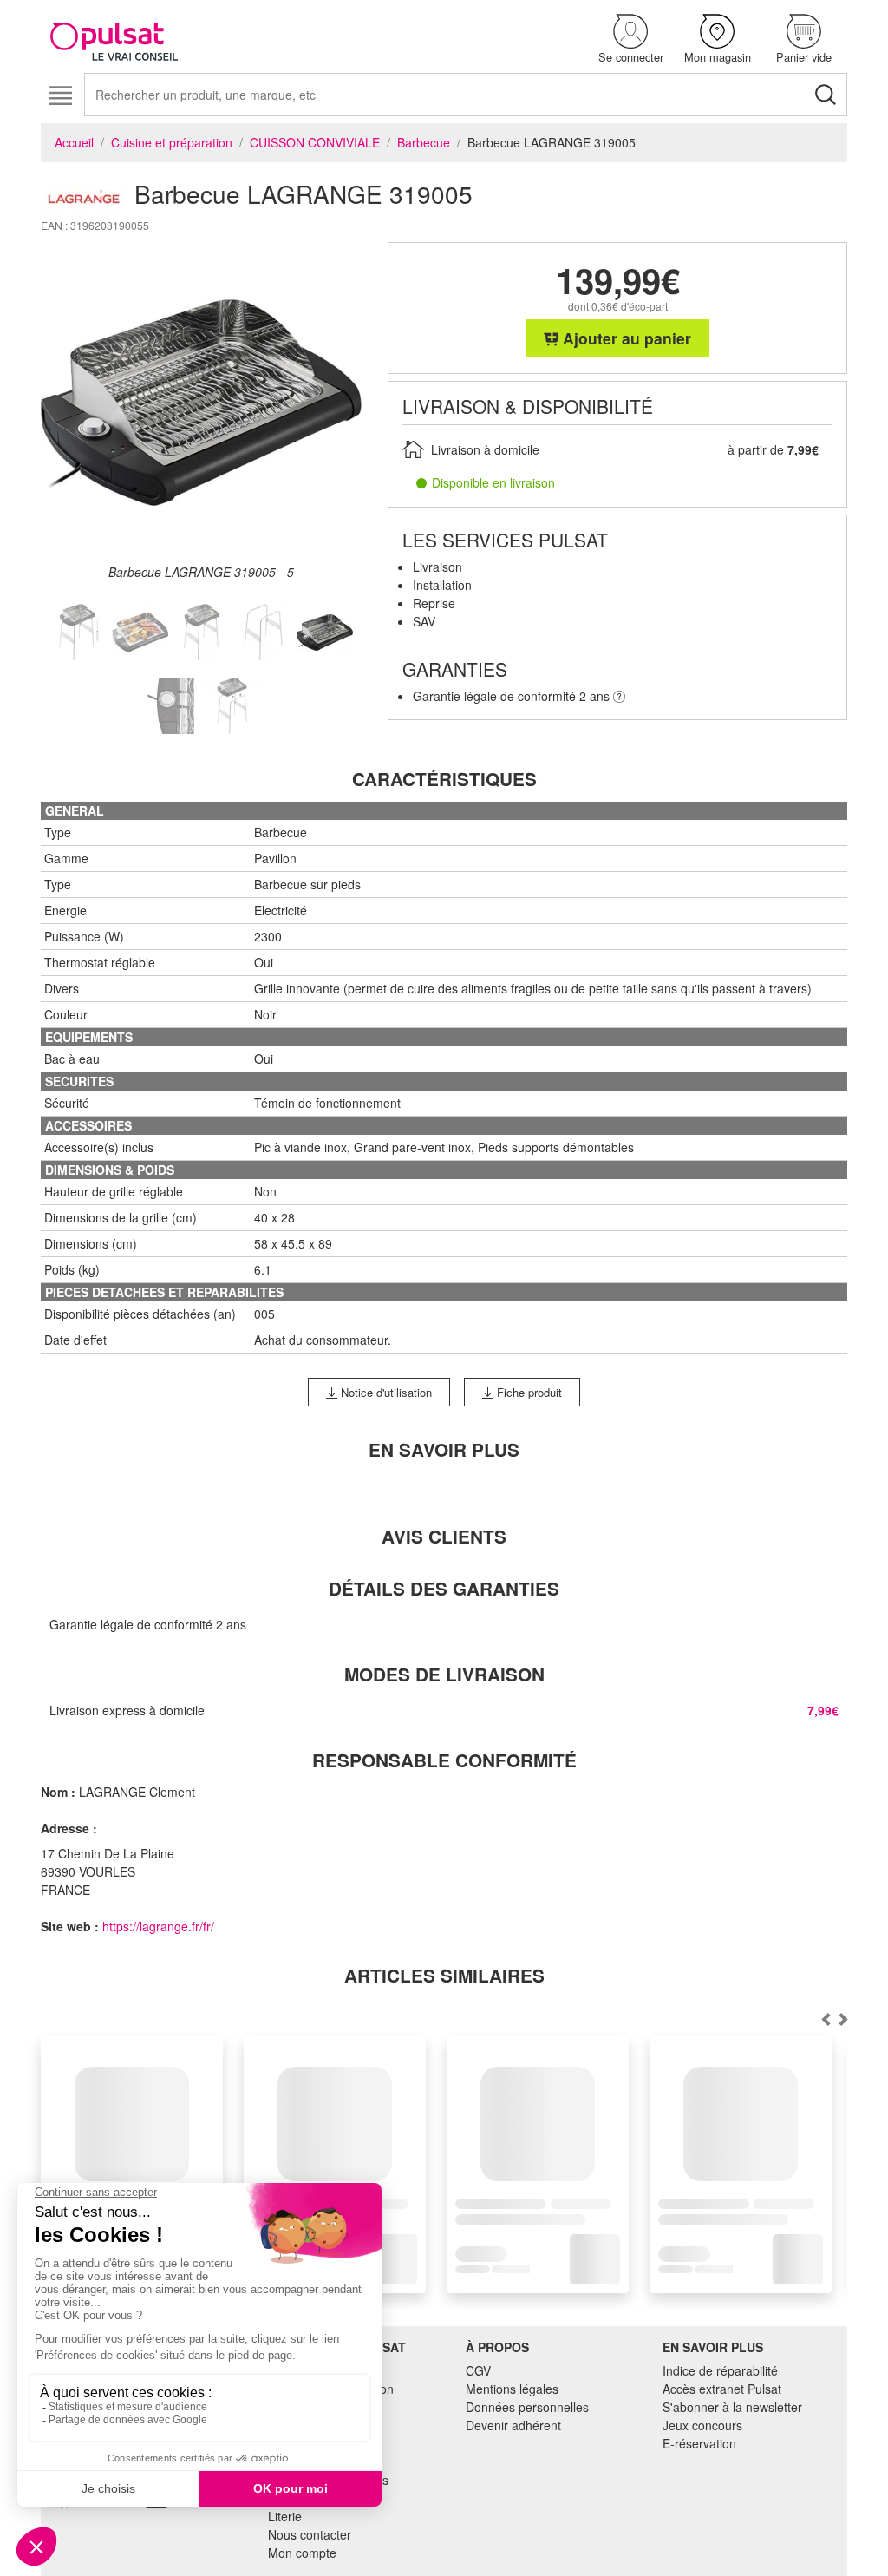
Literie (285, 2516)
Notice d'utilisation (385, 1392)
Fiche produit (528, 1392)
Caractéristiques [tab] (444, 779)
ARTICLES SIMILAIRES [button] (444, 1975)
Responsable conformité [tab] (444, 1760)
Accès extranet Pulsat (722, 2389)
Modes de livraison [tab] (444, 1674)
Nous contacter (310, 2534)
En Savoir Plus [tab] (444, 1449)
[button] (630, 39)
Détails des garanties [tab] (444, 1588)
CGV (478, 2370)
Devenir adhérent (513, 2425)
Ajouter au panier (625, 338)
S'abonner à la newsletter (732, 2407)
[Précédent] (843, 2019)
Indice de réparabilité (720, 2370)
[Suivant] (826, 2019)
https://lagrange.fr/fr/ (158, 1926)
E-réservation (699, 2443)
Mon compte (302, 2553)
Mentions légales (512, 2389)
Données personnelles (527, 2407)
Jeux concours (702, 2425)
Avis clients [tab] (444, 1536)
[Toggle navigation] (60, 96)
